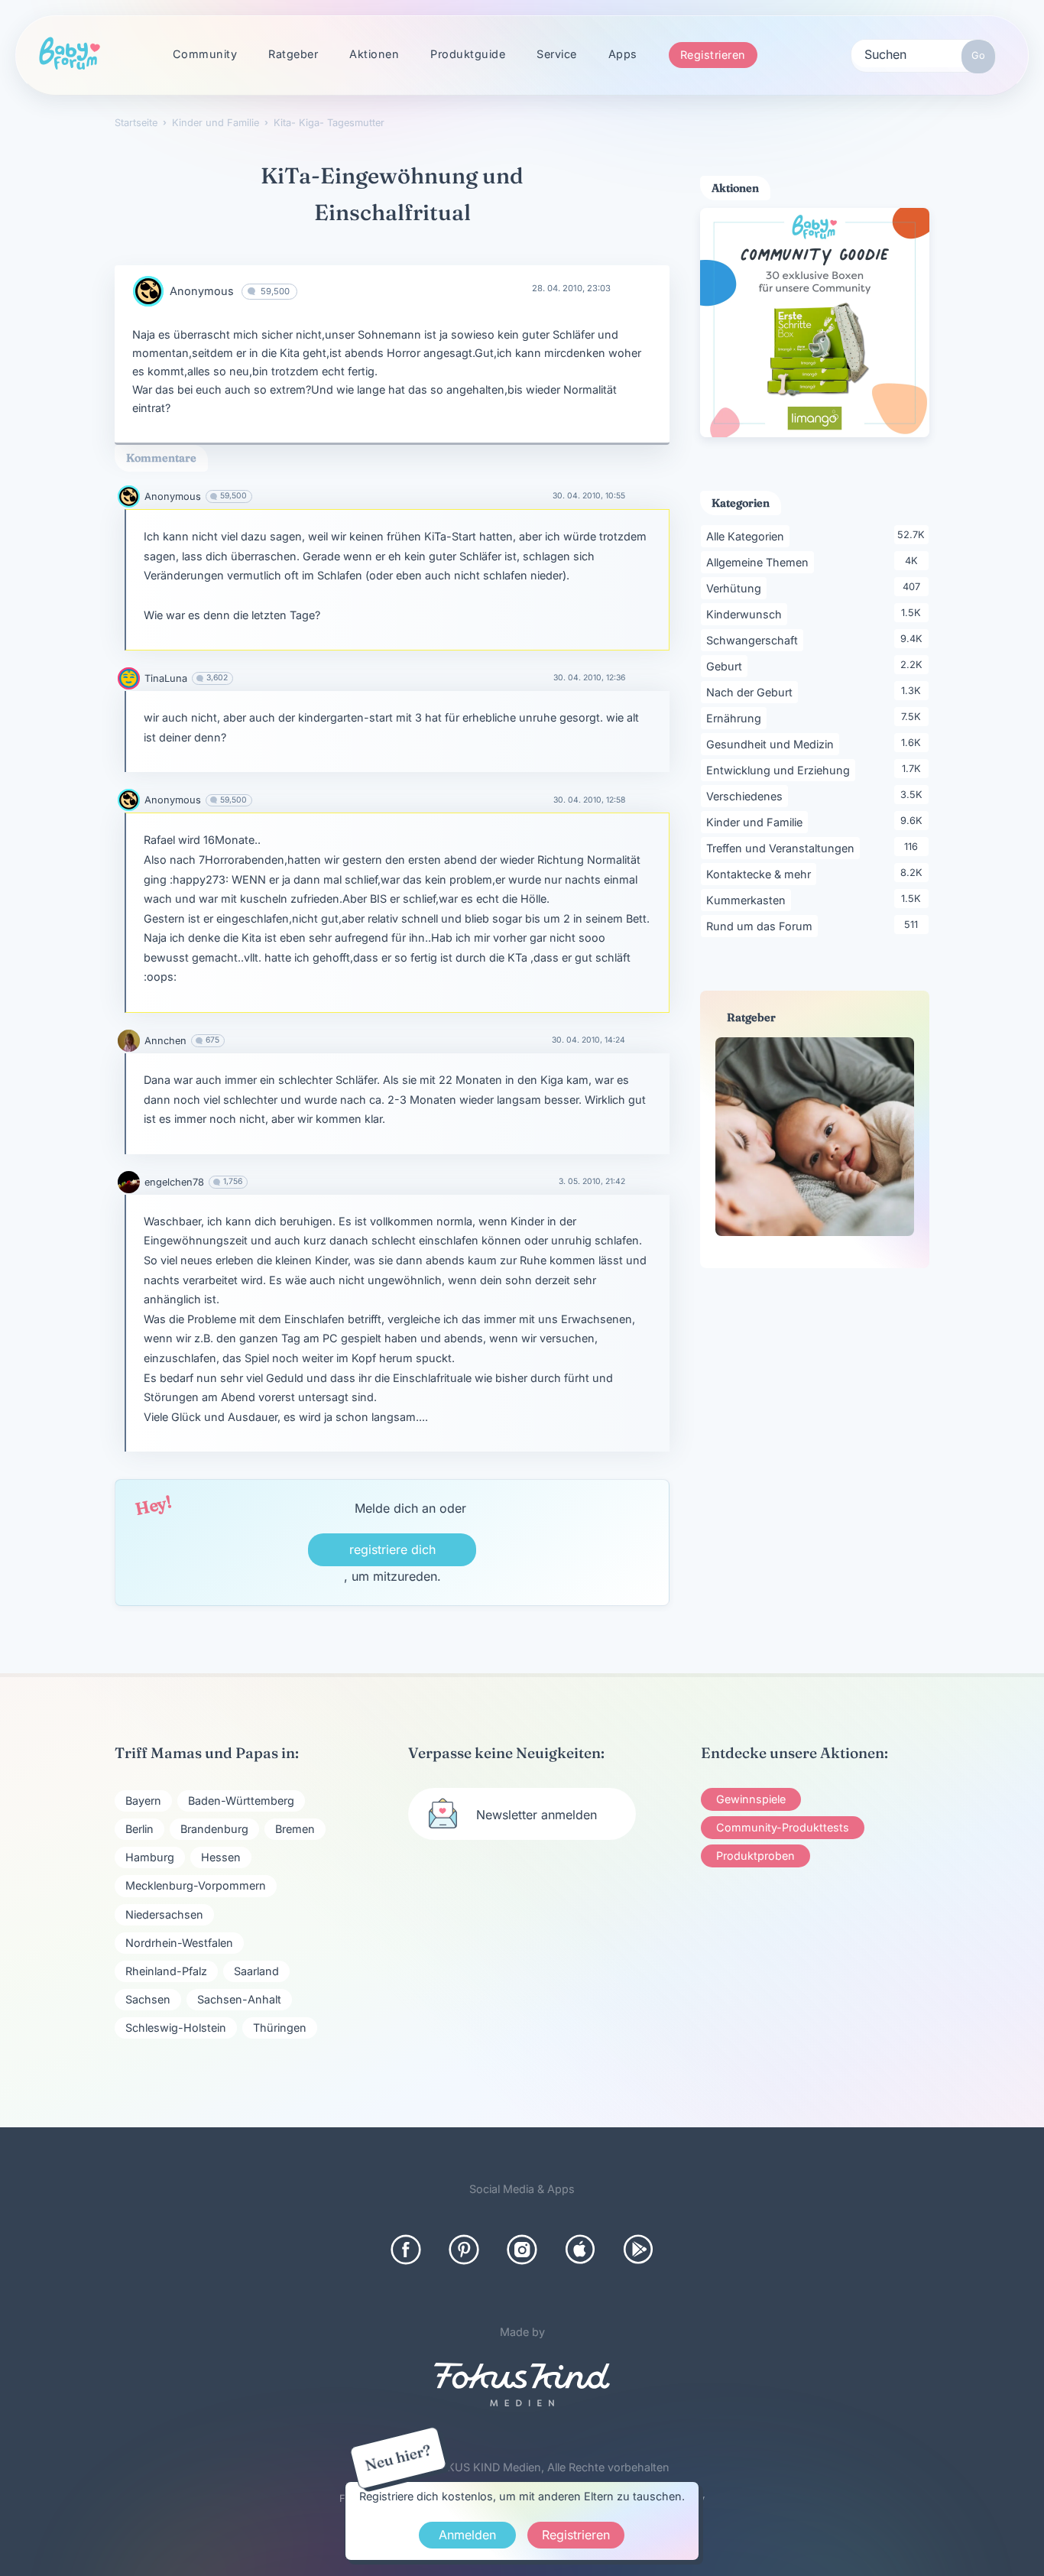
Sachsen (148, 1999)
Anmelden (467, 2535)
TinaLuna (166, 678)
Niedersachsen (164, 1914)
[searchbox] (923, 54)
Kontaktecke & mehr (761, 874)
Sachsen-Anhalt (239, 1999)
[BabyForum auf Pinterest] (464, 2250)
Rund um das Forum (762, 926)
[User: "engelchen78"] (129, 1182)
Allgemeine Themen (760, 562)
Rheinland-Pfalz (166, 1971)
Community (205, 54)
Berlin (139, 1829)
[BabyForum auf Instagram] (522, 2250)
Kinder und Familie (757, 822)
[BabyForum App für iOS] (580, 2250)
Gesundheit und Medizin (773, 744)
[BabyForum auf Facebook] (406, 2250)
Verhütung (736, 588)
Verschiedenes (747, 796)
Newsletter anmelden (537, 1815)
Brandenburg (214, 1829)
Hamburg (150, 1857)
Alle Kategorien (748, 536)
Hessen (221, 1857)
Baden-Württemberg (241, 1801)
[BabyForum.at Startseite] (70, 54)
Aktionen (374, 54)
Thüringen (280, 2028)
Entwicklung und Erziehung (781, 770)
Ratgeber (293, 54)
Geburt (727, 666)
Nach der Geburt (752, 692)
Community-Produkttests (783, 1827)
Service (557, 54)
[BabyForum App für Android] (638, 2250)
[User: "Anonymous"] (148, 291)
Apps (623, 54)
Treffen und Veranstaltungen (783, 848)
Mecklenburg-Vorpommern (196, 1885)
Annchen (165, 1041)
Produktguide (468, 54)
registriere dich (392, 1549)
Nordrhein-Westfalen (179, 1943)
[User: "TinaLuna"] (129, 678)
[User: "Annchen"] (129, 1041)
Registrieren (713, 55)
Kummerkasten (749, 900)
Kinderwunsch (747, 614)
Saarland (256, 1971)
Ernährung (736, 718)
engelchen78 (174, 1182)
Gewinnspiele (751, 1799)
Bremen (295, 1829)
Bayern (143, 1801)
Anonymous (202, 291)
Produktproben (755, 1856)
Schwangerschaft (755, 640)
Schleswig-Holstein (176, 2028)
